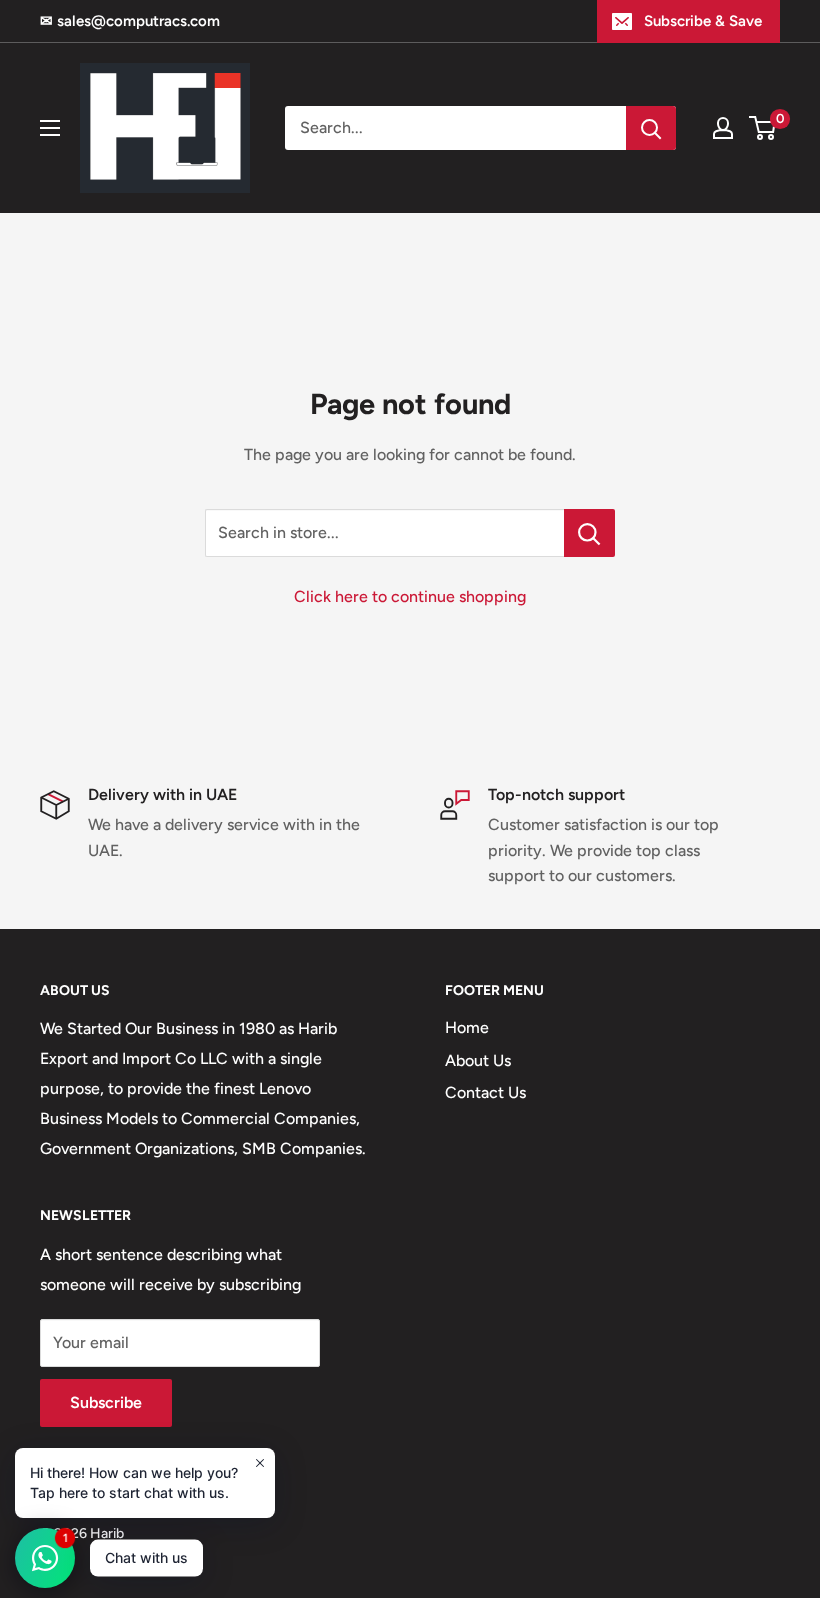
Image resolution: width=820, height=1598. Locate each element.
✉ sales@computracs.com (130, 21)
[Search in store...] (589, 533)
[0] (763, 128)
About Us (478, 1060)
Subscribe (106, 1402)
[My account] (723, 128)
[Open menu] (50, 128)
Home (467, 1027)
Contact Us (485, 1092)
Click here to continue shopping (410, 596)
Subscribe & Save (703, 21)
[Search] (651, 128)
